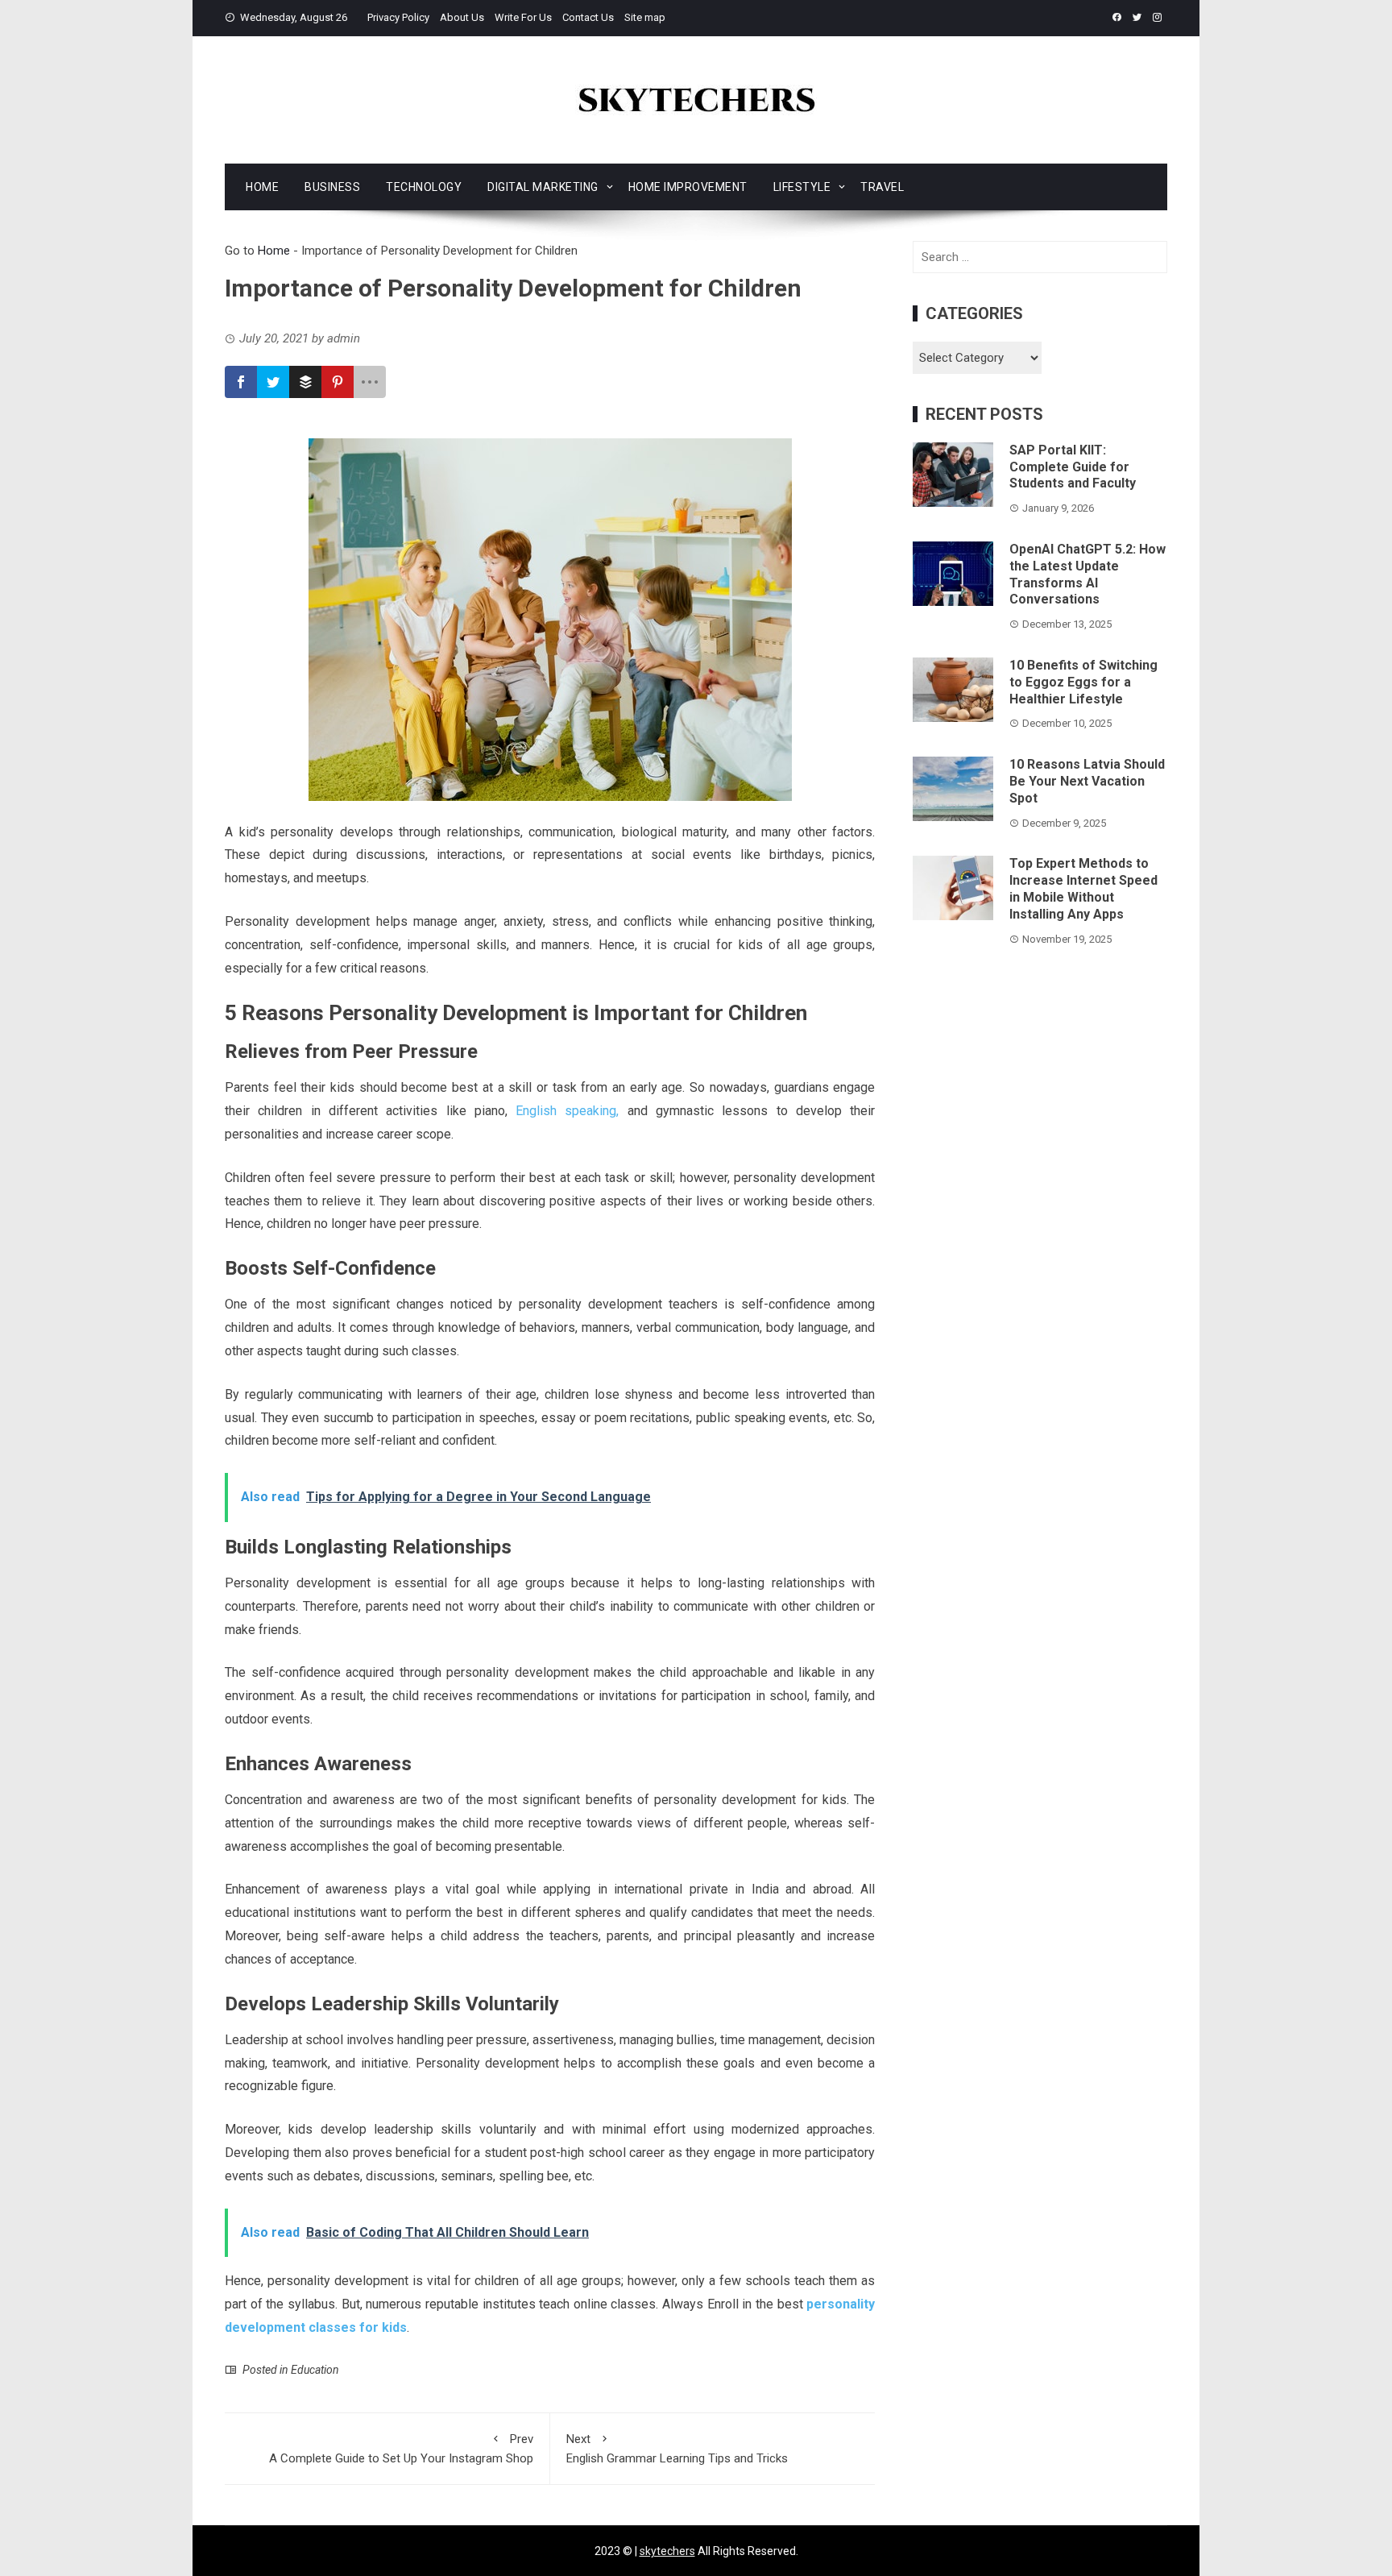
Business (332, 187)
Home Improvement (688, 187)
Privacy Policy (398, 17)
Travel (882, 187)
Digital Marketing (543, 187)
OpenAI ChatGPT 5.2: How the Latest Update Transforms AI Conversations (1087, 574)
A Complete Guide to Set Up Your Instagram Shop (401, 2449)
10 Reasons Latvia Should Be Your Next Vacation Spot (1087, 781)
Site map (645, 17)
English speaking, (567, 1111)
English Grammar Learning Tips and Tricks (677, 2449)
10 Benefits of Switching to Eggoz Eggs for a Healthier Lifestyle (1083, 682)
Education (315, 2370)
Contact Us (588, 17)
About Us (462, 17)
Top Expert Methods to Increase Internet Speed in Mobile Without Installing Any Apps (1083, 888)
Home (262, 187)
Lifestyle (802, 187)
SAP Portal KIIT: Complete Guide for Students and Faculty (1073, 467)
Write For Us (523, 17)
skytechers (667, 2551)
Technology (424, 187)
